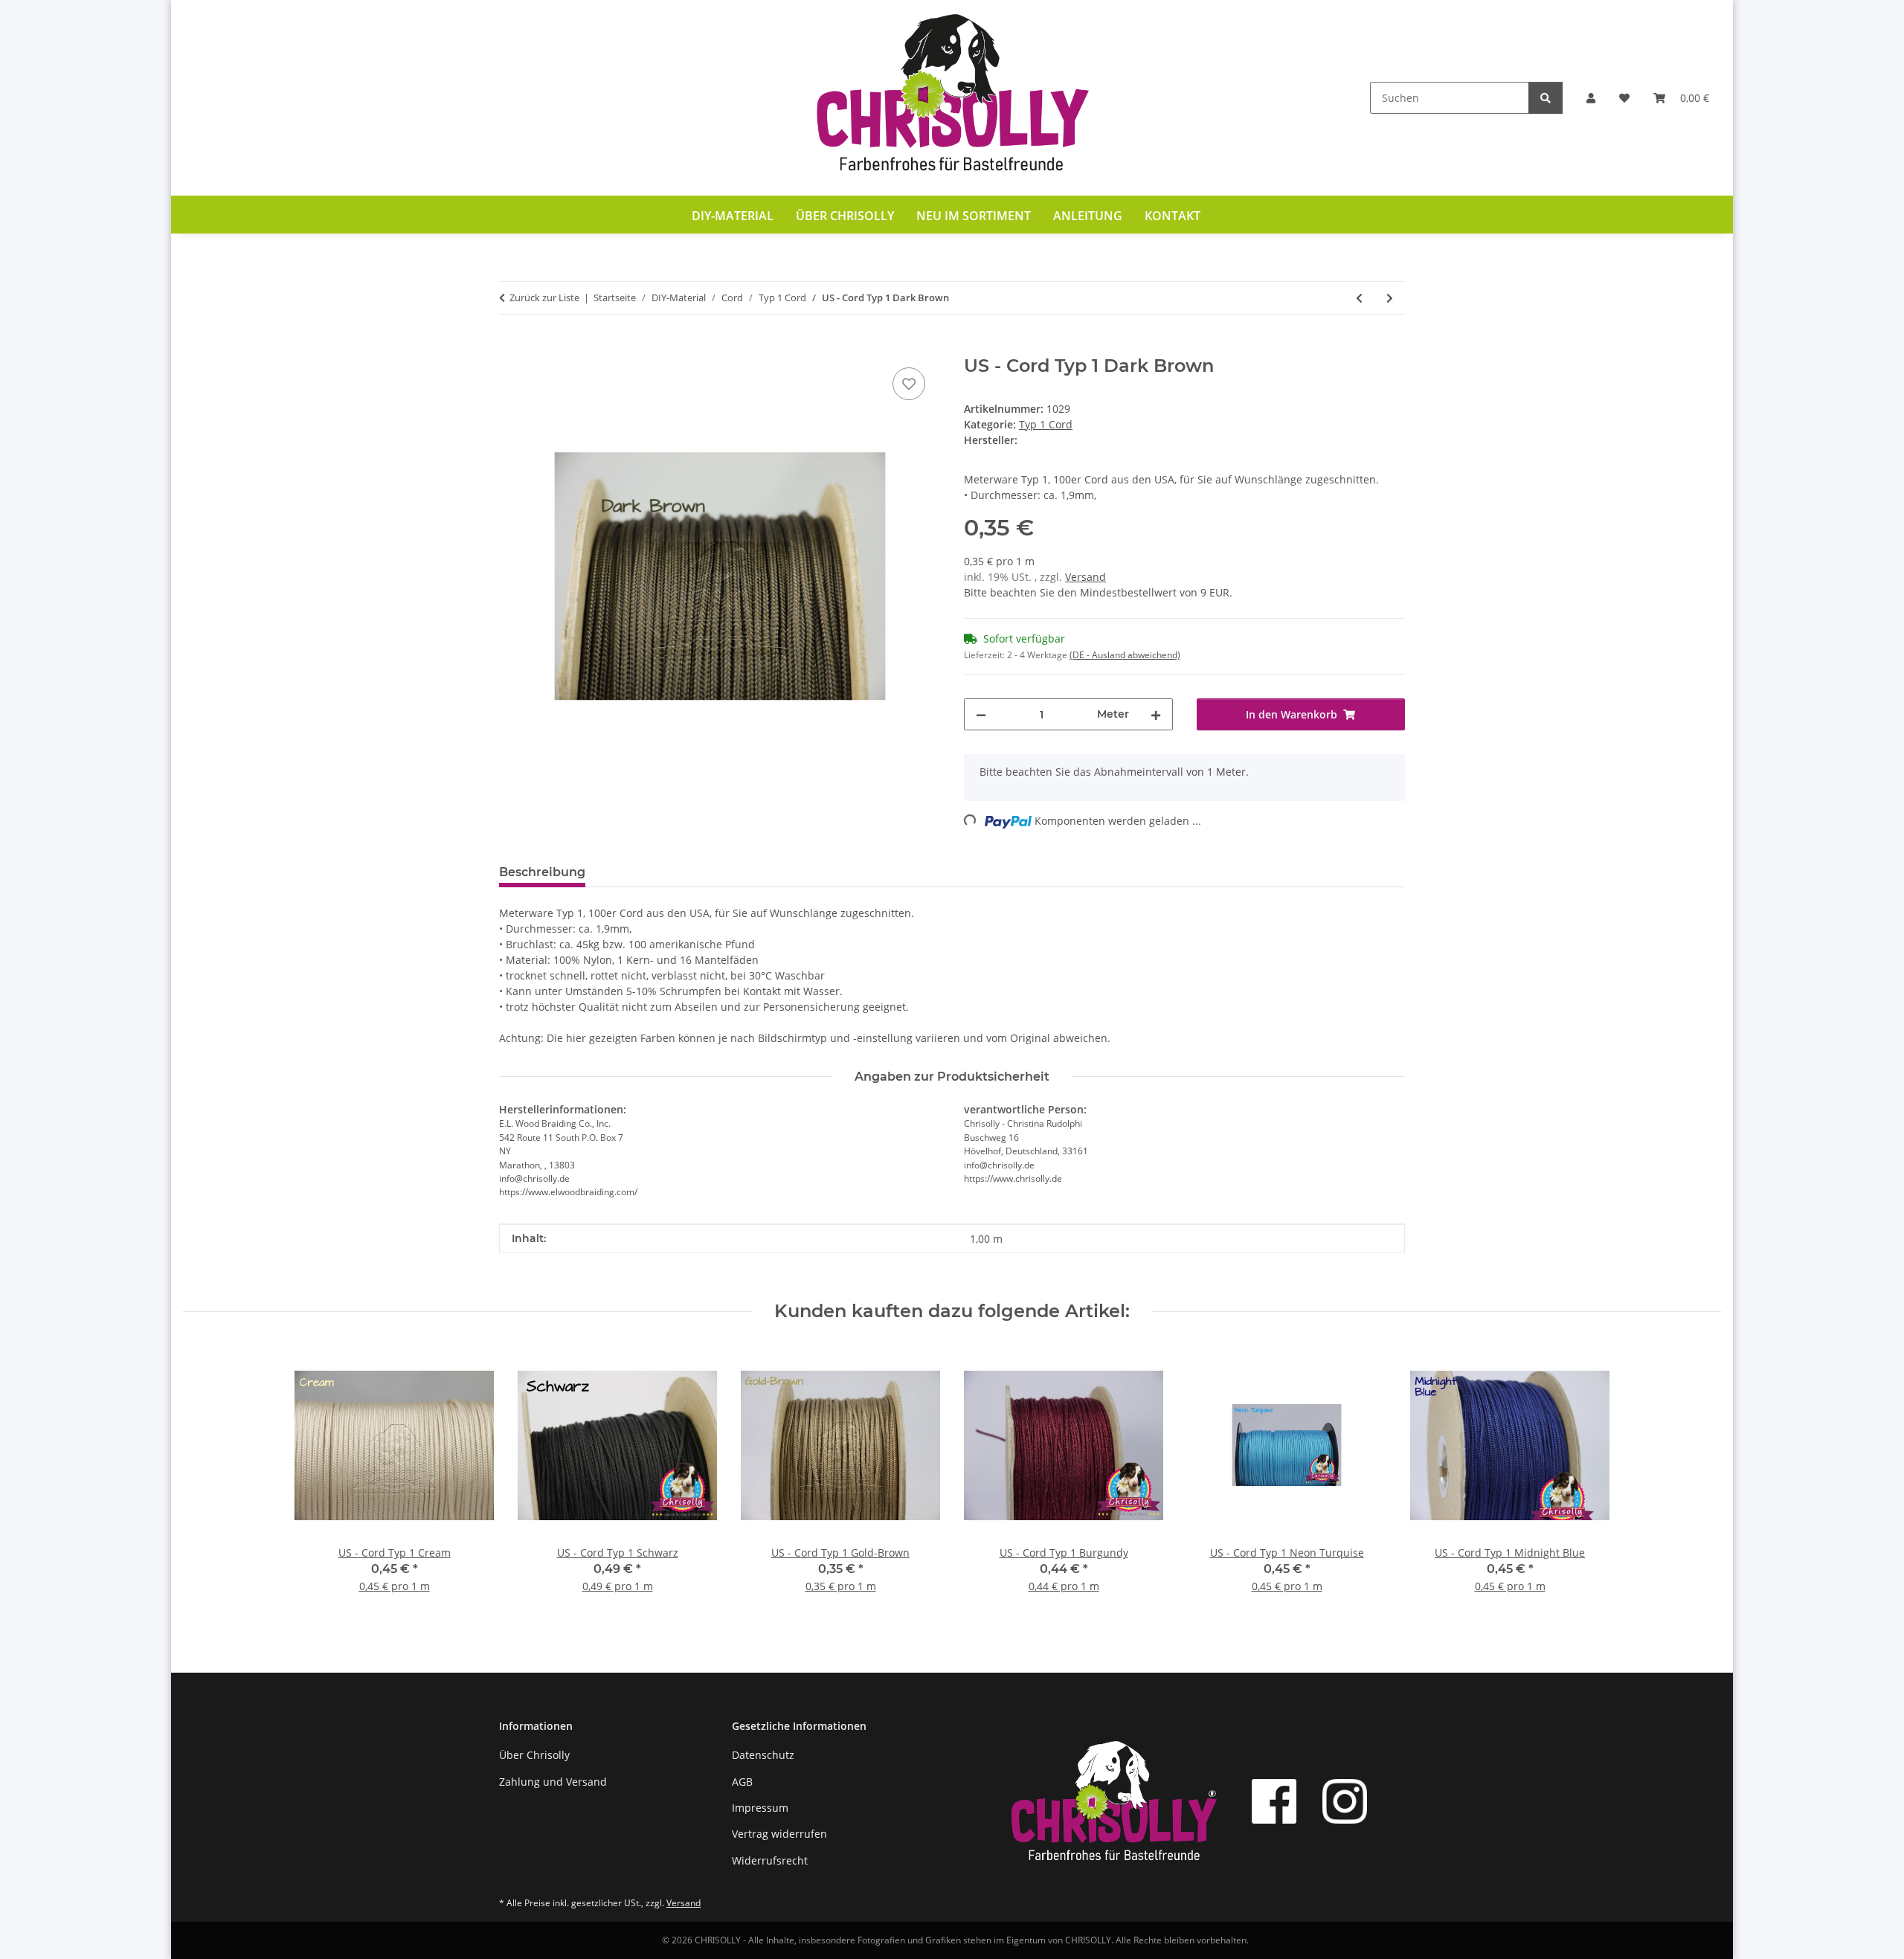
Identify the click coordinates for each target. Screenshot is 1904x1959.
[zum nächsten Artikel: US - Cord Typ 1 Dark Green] (1390, 298)
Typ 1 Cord (1046, 424)
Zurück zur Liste (544, 297)
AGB (742, 1782)
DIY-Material (733, 216)
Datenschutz (763, 1755)
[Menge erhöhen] (1156, 714)
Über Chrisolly (845, 216)
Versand (1086, 577)
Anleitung (1088, 216)
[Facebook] (1274, 1801)
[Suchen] (1546, 98)
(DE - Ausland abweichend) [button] (1125, 655)
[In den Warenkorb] (511, 347)
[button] (1591, 98)
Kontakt (1173, 216)
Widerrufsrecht (770, 1860)
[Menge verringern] (981, 714)
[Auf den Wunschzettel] (909, 384)
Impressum (760, 1808)
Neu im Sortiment (974, 216)
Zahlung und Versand (553, 1782)
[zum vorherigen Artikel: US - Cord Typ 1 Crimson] (1359, 298)
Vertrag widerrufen (779, 1834)
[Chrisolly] (952, 98)
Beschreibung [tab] (542, 872)
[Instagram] (1345, 1801)
